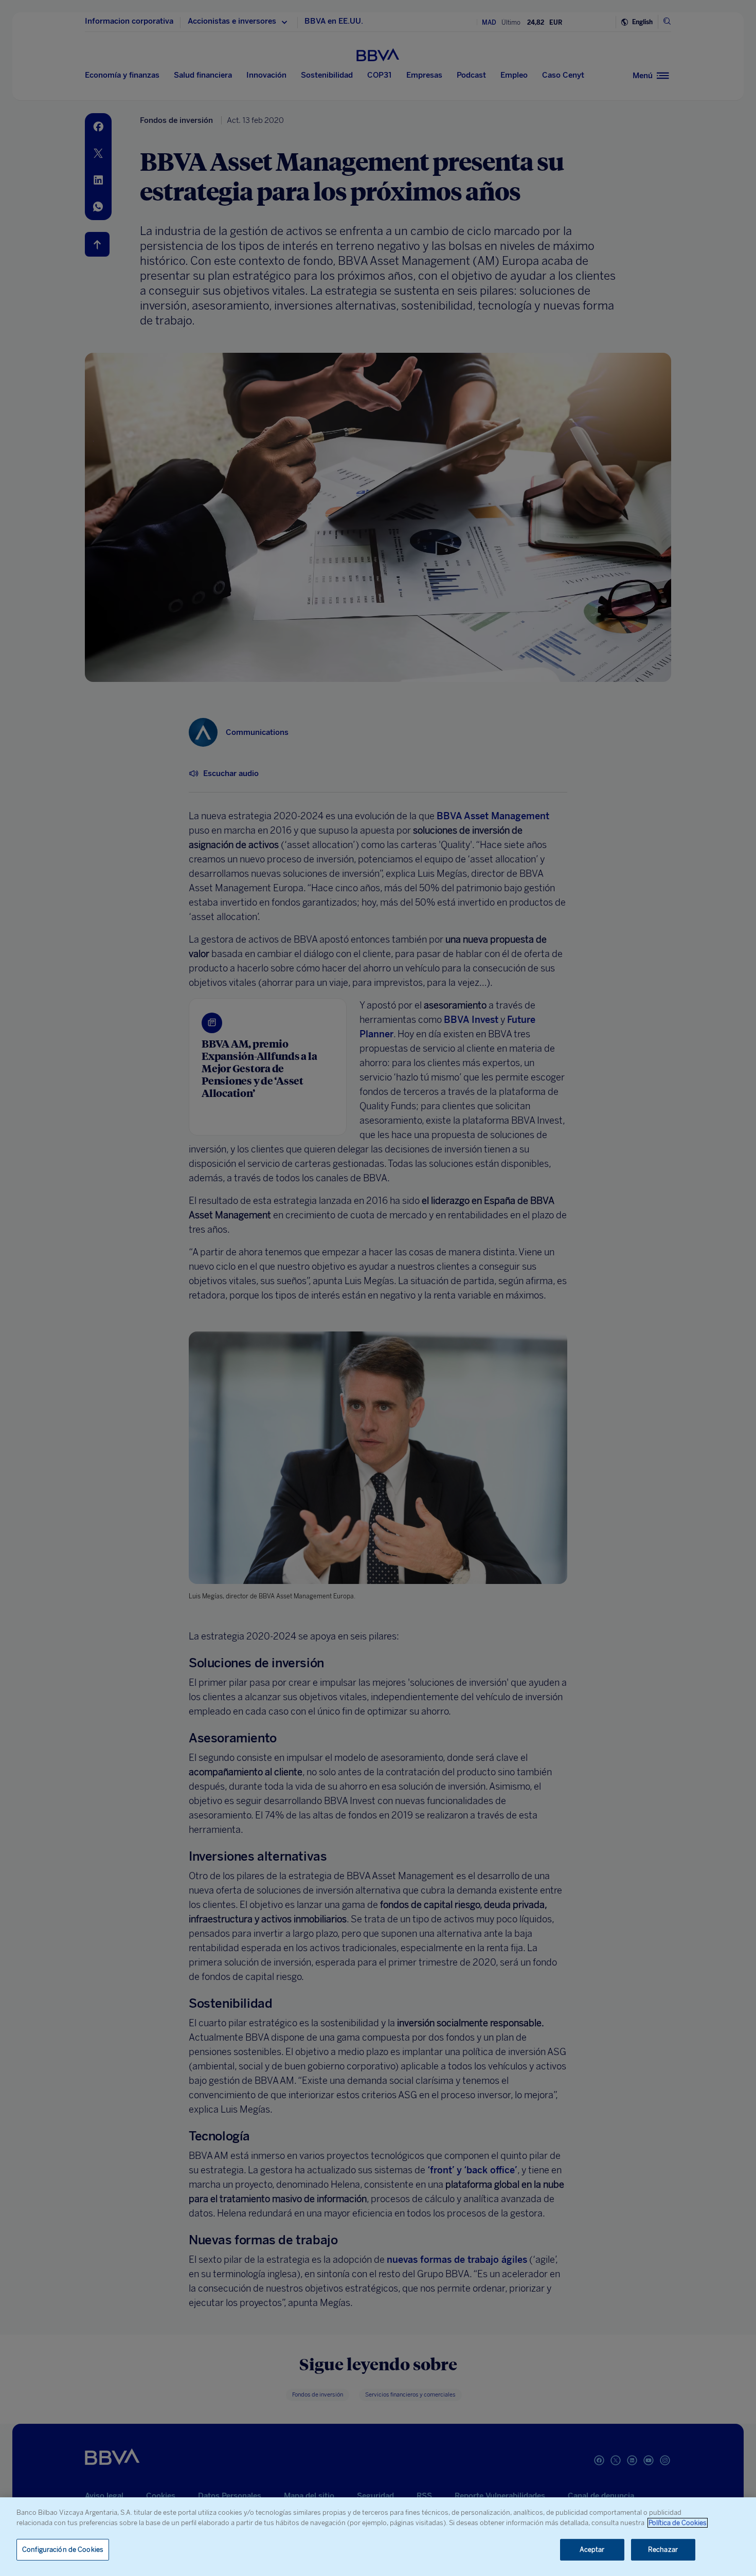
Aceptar (592, 2550)
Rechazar (663, 2550)
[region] (378, 2537)
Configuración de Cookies (63, 2550)
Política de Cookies (678, 2523)
